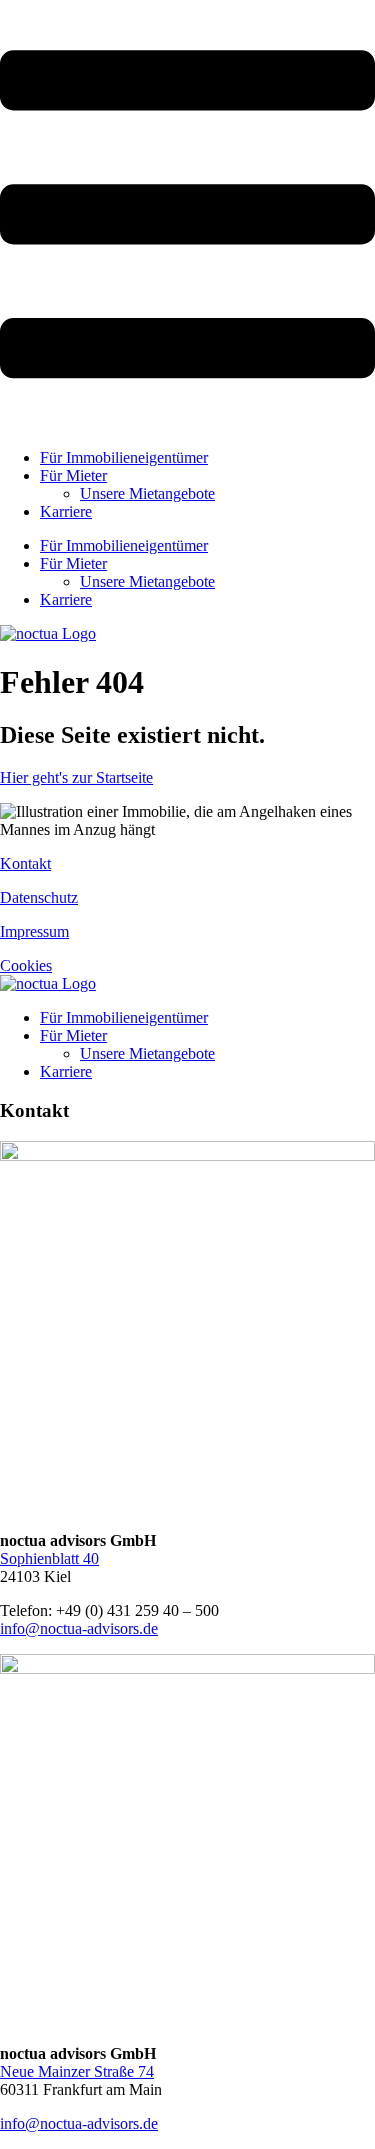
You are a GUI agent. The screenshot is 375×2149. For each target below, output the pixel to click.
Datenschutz (39, 897)
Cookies (26, 965)
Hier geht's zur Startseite (76, 777)
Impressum (34, 931)
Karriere (66, 511)
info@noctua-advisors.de (79, 1628)
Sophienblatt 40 (49, 1558)
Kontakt (25, 863)
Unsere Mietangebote (147, 493)
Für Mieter (73, 475)
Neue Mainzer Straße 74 (77, 2071)
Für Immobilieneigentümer (124, 457)
